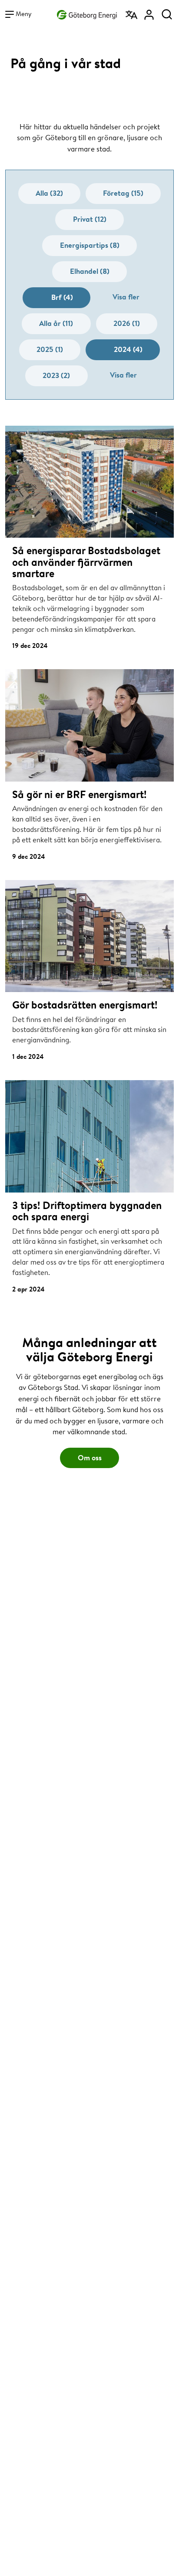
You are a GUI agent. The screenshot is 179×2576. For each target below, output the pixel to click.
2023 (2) (56, 375)
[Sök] (167, 12)
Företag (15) (123, 193)
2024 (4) (128, 349)
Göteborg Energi (87, 13)
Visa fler (126, 297)
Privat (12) (90, 219)
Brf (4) (62, 297)
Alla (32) (49, 193)
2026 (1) (127, 323)
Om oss (90, 1457)
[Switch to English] (132, 12)
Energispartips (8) (90, 245)
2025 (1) (50, 349)
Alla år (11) (56, 323)
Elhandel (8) (90, 271)
